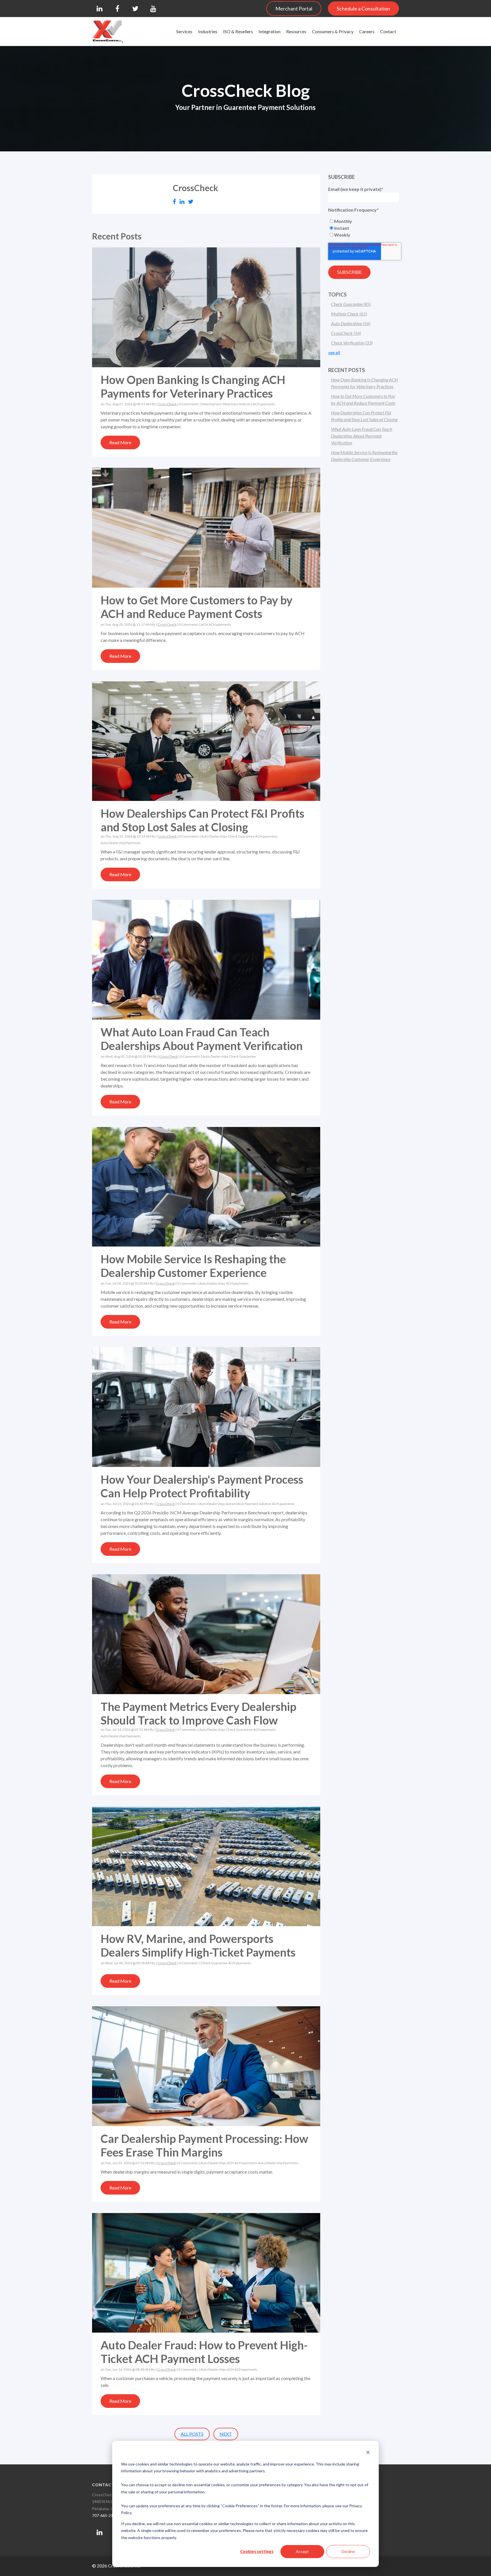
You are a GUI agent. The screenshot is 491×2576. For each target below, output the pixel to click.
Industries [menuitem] (208, 31)
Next (226, 2434)
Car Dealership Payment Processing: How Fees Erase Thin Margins (204, 2145)
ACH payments (264, 404)
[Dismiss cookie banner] (368, 2453)
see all (334, 352)
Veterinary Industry (237, 404)
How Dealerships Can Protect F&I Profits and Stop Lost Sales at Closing (202, 820)
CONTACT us (107, 2485)
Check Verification (352, 343)
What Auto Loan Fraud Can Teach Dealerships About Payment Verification (202, 1039)
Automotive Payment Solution (249, 1504)
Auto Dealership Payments (121, 843)
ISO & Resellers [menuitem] (238, 31)
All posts (192, 2434)
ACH (204, 624)
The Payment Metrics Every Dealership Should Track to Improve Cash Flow (198, 1713)
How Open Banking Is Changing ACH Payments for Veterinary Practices (193, 387)
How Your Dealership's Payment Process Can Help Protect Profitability (202, 1486)
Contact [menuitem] (388, 31)
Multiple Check (349, 314)
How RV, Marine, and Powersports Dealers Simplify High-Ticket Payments (198, 1945)
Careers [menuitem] (367, 31)
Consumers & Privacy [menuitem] (333, 31)
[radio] (364, 221)
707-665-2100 (105, 2515)
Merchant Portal (294, 9)
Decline (348, 2551)
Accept (302, 2551)
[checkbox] (364, 228)
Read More (120, 442)
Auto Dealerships (214, 836)
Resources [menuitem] (296, 31)
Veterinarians (212, 404)
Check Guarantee (241, 836)
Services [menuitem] (184, 31)
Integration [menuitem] (270, 31)
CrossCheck (167, 404)
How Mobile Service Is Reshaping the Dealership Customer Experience (193, 1266)
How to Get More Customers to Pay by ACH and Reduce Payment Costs (196, 607)
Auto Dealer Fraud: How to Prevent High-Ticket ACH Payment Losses (204, 2352)
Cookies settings (257, 2551)
